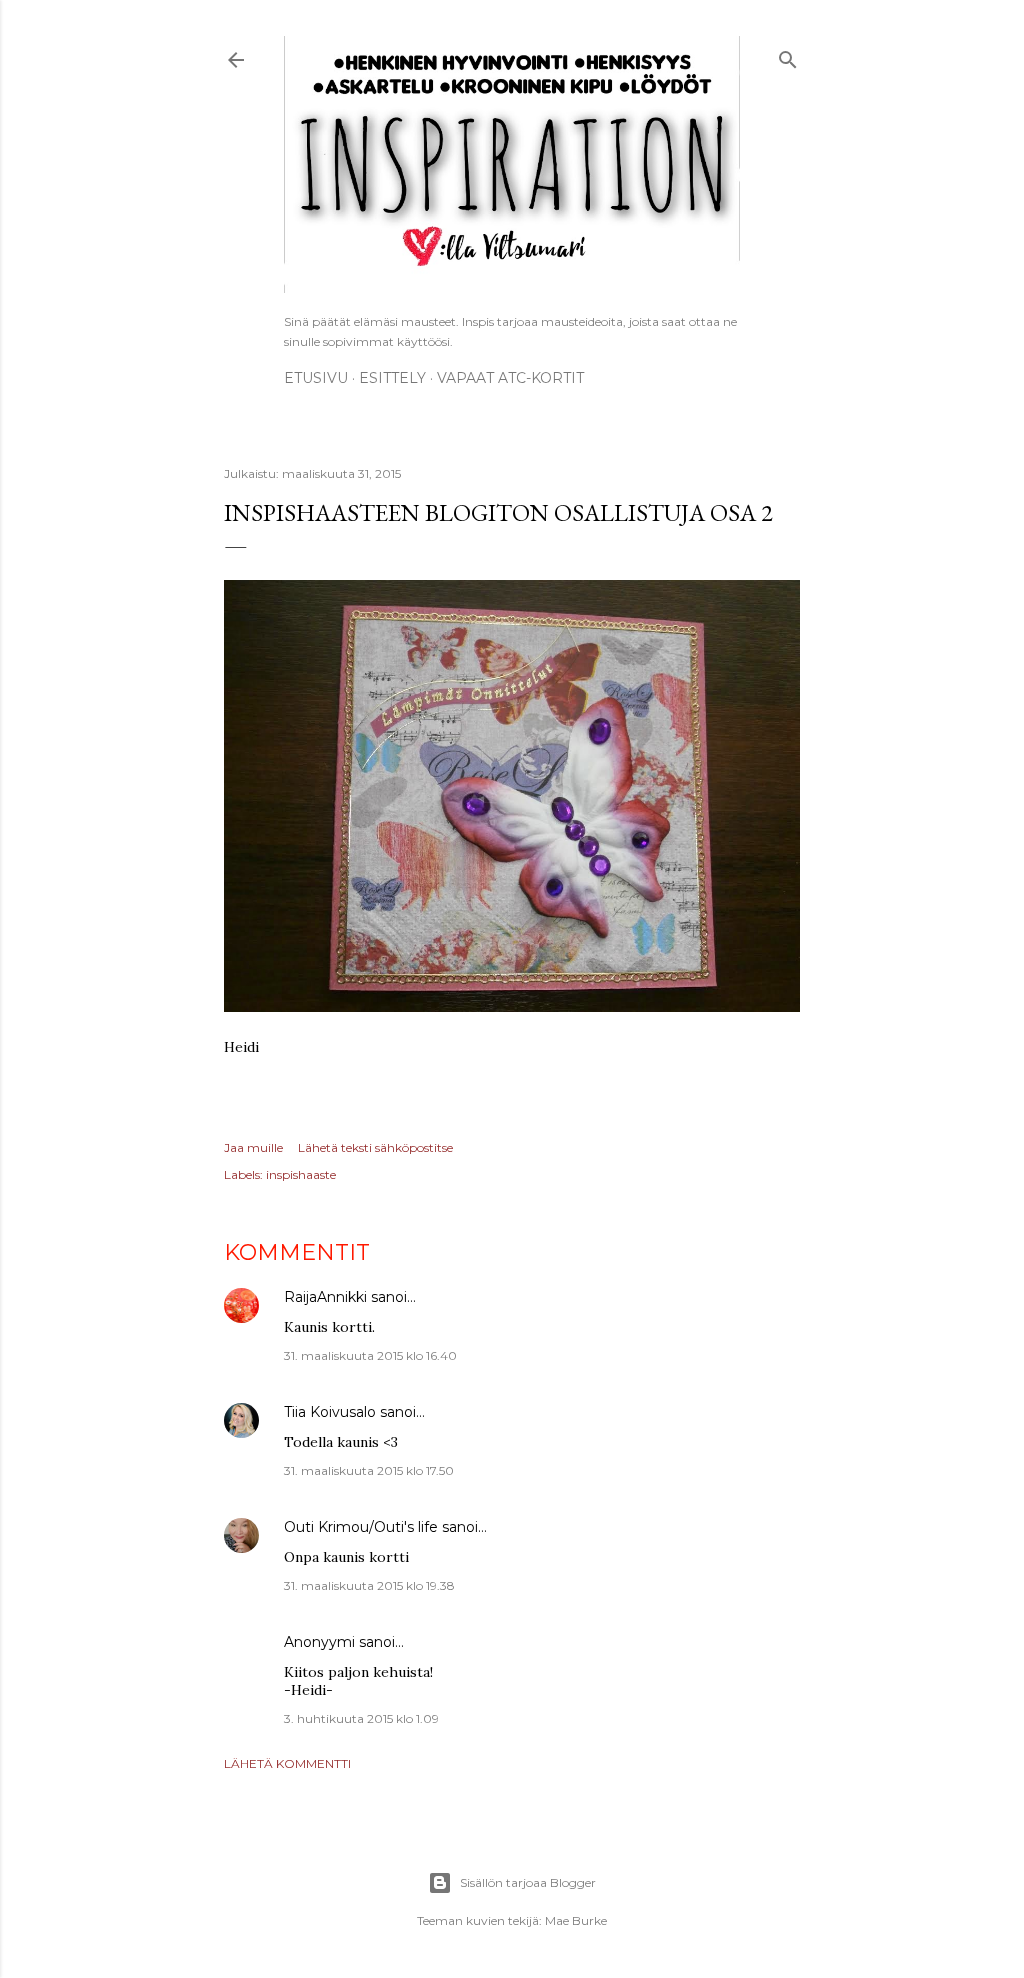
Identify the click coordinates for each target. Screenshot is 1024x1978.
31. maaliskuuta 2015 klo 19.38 (369, 1585)
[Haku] (788, 56)
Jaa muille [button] (253, 1147)
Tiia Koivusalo (330, 1412)
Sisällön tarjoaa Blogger (528, 1882)
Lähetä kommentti (287, 1763)
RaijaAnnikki (325, 1297)
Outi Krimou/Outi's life (361, 1527)
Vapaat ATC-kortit (510, 378)
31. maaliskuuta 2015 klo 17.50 (369, 1470)
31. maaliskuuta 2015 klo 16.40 (370, 1355)
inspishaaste (301, 1174)
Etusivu (316, 378)
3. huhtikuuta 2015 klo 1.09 (361, 1718)
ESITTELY (392, 378)
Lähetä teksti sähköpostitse (375, 1147)
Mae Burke (576, 1920)
